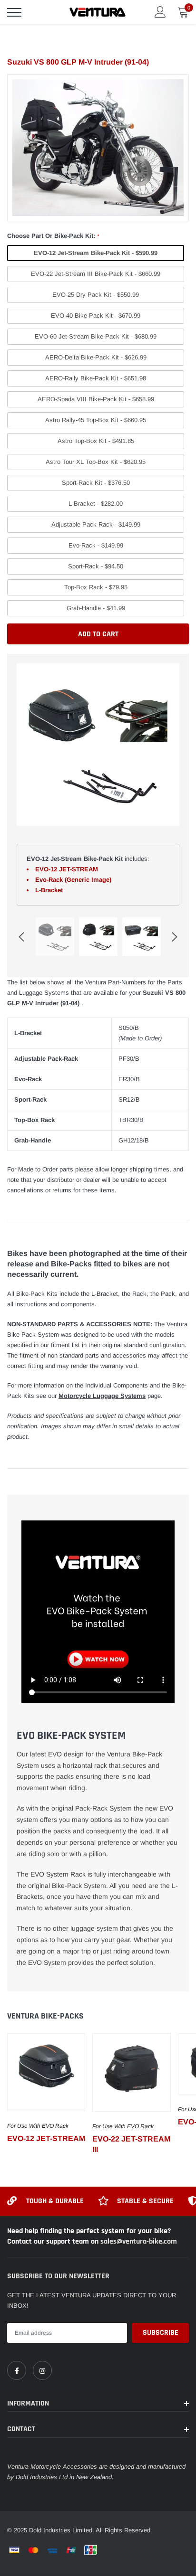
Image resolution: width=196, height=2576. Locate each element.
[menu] (14, 12)
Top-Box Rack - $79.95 (96, 587)
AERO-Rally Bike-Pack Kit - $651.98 (96, 378)
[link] (46, 2072)
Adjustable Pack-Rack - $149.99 (96, 524)
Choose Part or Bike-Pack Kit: (53, 236)
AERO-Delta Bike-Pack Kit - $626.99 (96, 357)
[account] (160, 12)
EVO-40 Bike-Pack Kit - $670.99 (96, 316)
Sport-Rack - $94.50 (96, 566)
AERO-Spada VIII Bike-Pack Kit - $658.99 (96, 399)
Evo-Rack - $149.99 (96, 545)
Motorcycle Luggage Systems (102, 1396)
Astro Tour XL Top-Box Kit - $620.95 (96, 462)
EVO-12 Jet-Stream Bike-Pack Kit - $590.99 (96, 253)
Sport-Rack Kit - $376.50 (96, 483)
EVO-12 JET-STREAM (46, 2138)
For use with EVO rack (38, 2126)
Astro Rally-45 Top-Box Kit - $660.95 (96, 420)
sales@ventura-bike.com (139, 2241)
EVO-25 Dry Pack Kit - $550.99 (96, 295)
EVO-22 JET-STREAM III (131, 2144)
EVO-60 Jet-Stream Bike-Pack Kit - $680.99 (96, 336)
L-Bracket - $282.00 (96, 504)
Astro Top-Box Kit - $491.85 (96, 441)
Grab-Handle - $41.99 (96, 608)
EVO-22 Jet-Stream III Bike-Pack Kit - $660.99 (96, 274)
